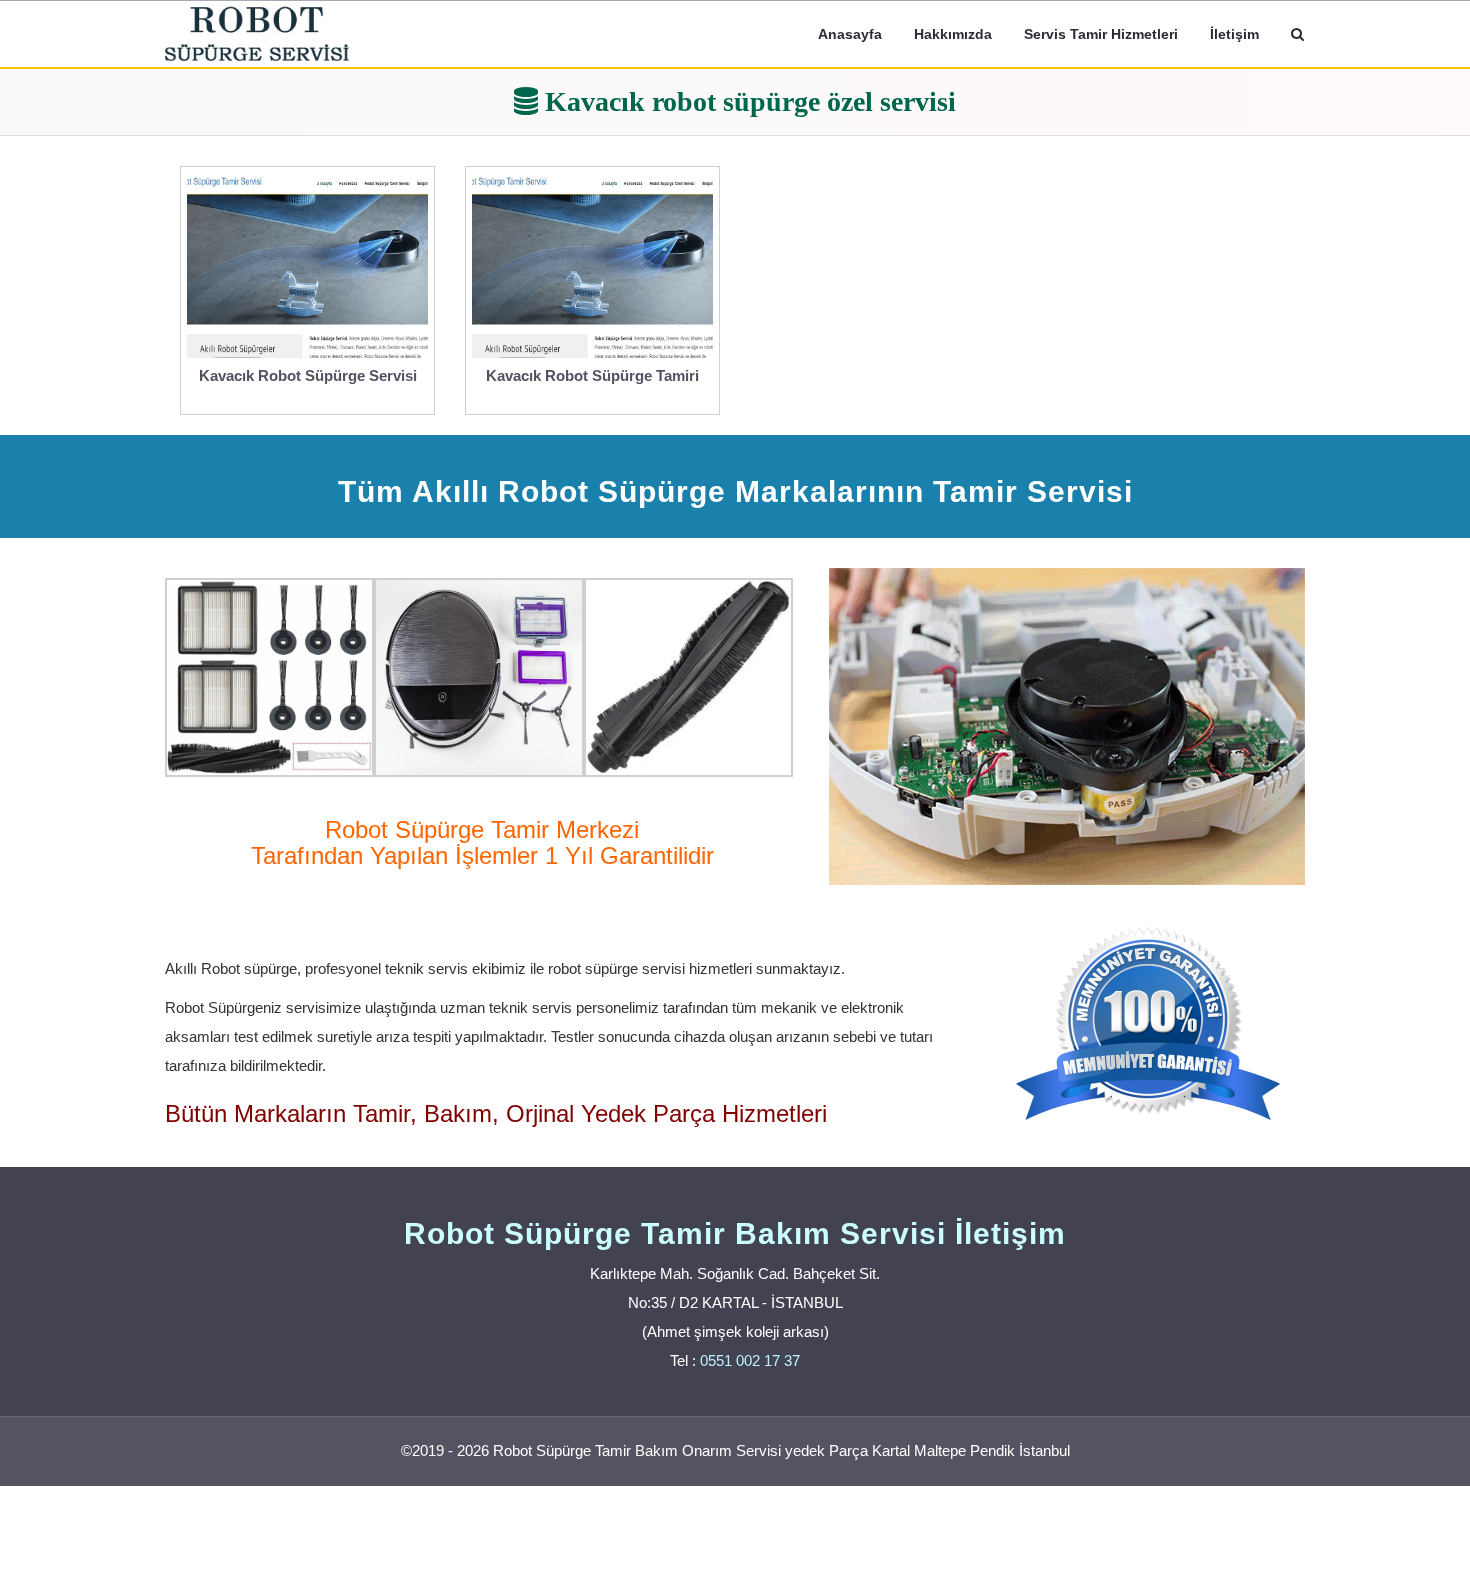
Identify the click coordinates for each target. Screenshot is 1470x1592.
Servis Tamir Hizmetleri (1101, 34)
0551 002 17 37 (750, 1360)
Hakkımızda (953, 34)
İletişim (1234, 34)
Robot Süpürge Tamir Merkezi (482, 829)
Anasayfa (850, 34)
